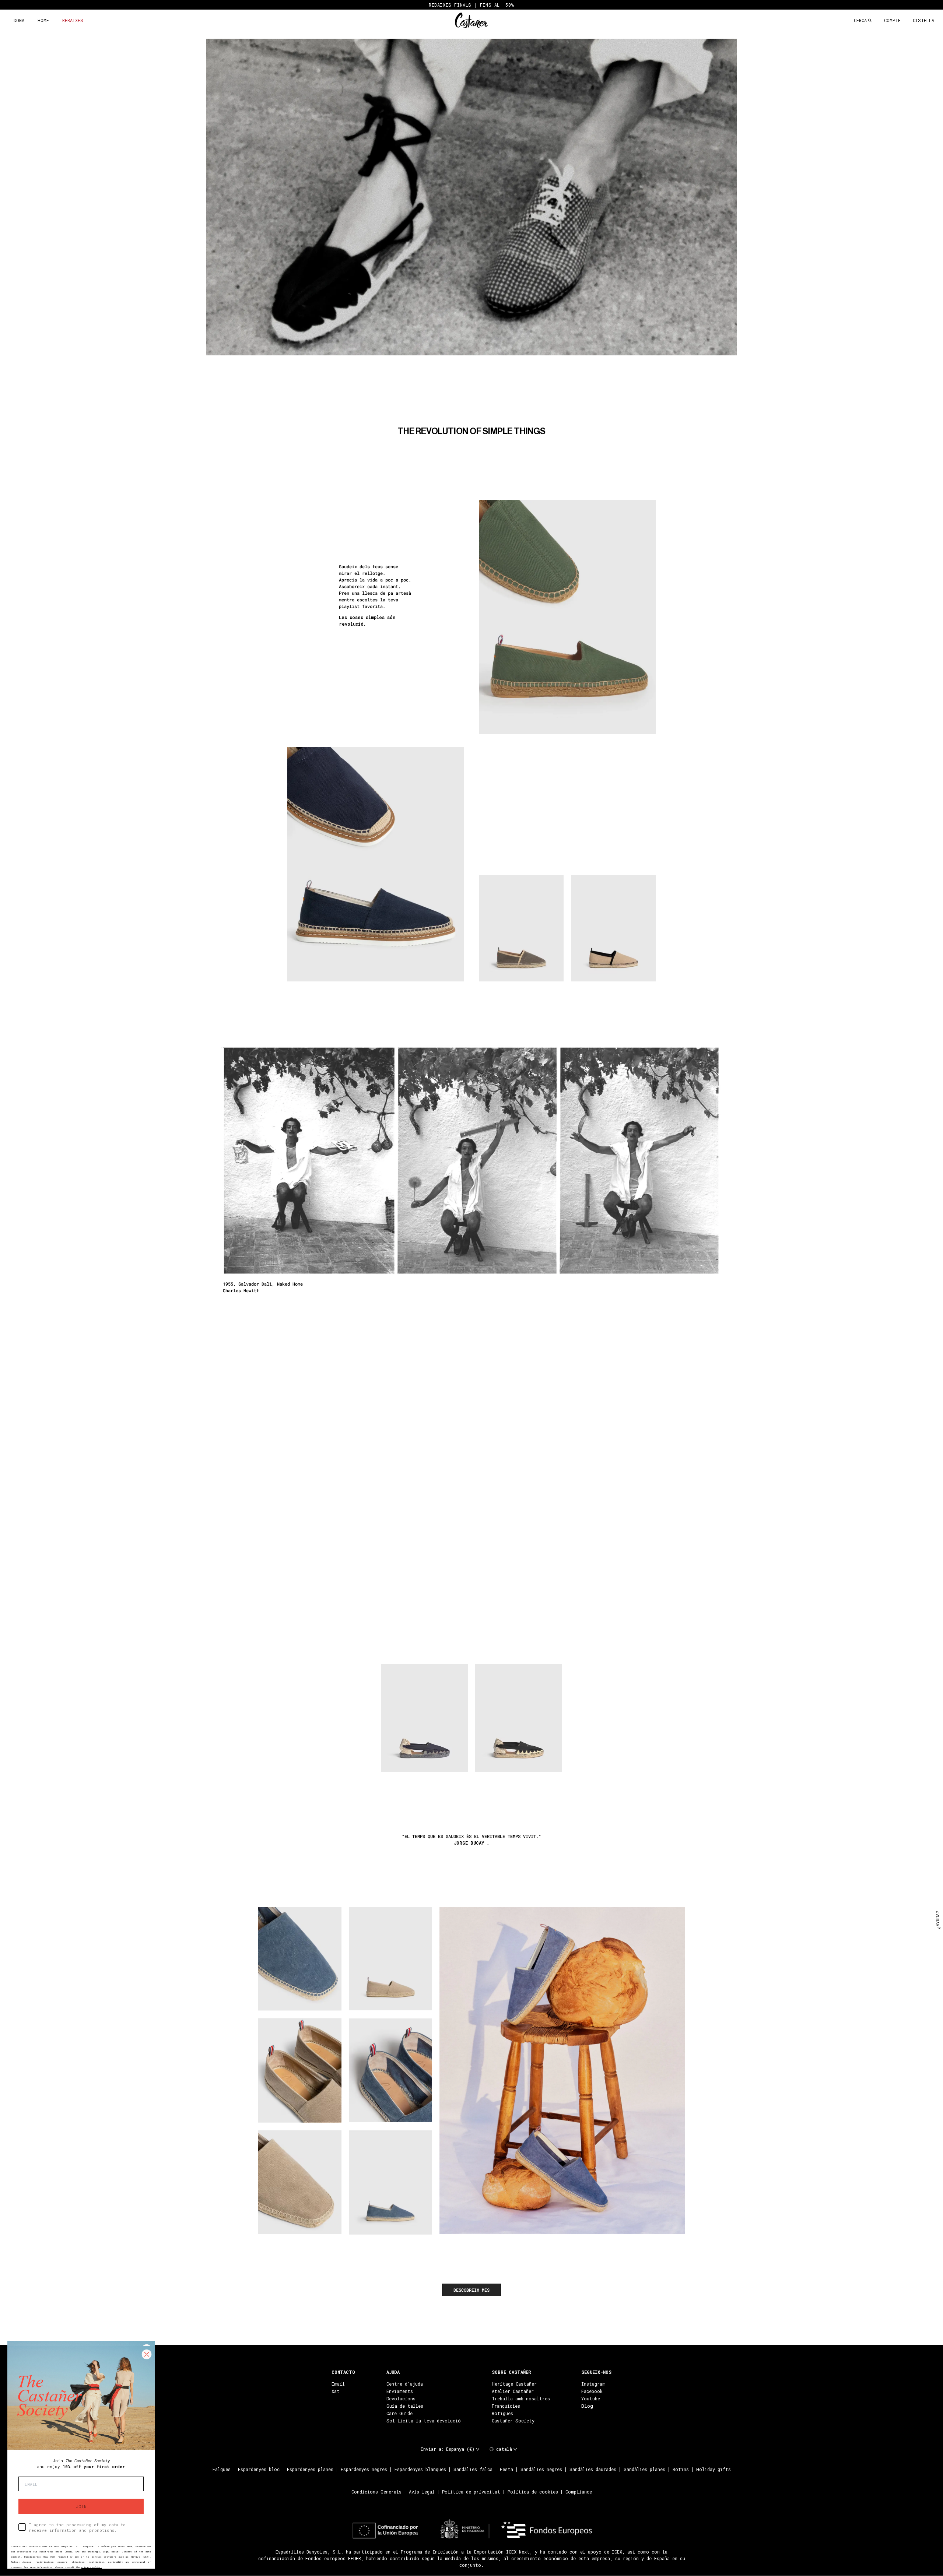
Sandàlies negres (541, 2470)
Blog (587, 2406)
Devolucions (401, 2398)
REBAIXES (73, 20)
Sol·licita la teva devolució (424, 2421)
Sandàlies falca (473, 2470)
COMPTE (892, 20)
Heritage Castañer (514, 2384)
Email (338, 2384)
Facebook (592, 2391)
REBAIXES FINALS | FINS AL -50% (471, 5)
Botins (681, 2470)
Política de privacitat (471, 2492)
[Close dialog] (147, 2354)
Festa (506, 2470)
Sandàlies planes (644, 2470)
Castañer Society (513, 2421)
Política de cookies (533, 2492)
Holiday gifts (714, 2470)
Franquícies (506, 2406)
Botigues (502, 2413)
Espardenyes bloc (259, 2470)
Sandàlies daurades (593, 2470)
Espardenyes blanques (420, 2470)
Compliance (579, 2492)
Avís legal (422, 2492)
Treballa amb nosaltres (521, 2398)
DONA (19, 20)
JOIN (81, 2506)
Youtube (591, 2398)
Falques (222, 2470)
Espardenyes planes (310, 2470)
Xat (336, 2391)
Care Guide (399, 2413)
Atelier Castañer (513, 2391)
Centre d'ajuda (405, 2384)
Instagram (593, 2384)
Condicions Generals (376, 2492)
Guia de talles (405, 2406)
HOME (43, 20)
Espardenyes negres (364, 2470)
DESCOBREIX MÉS (471, 2290)
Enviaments (400, 2391)
